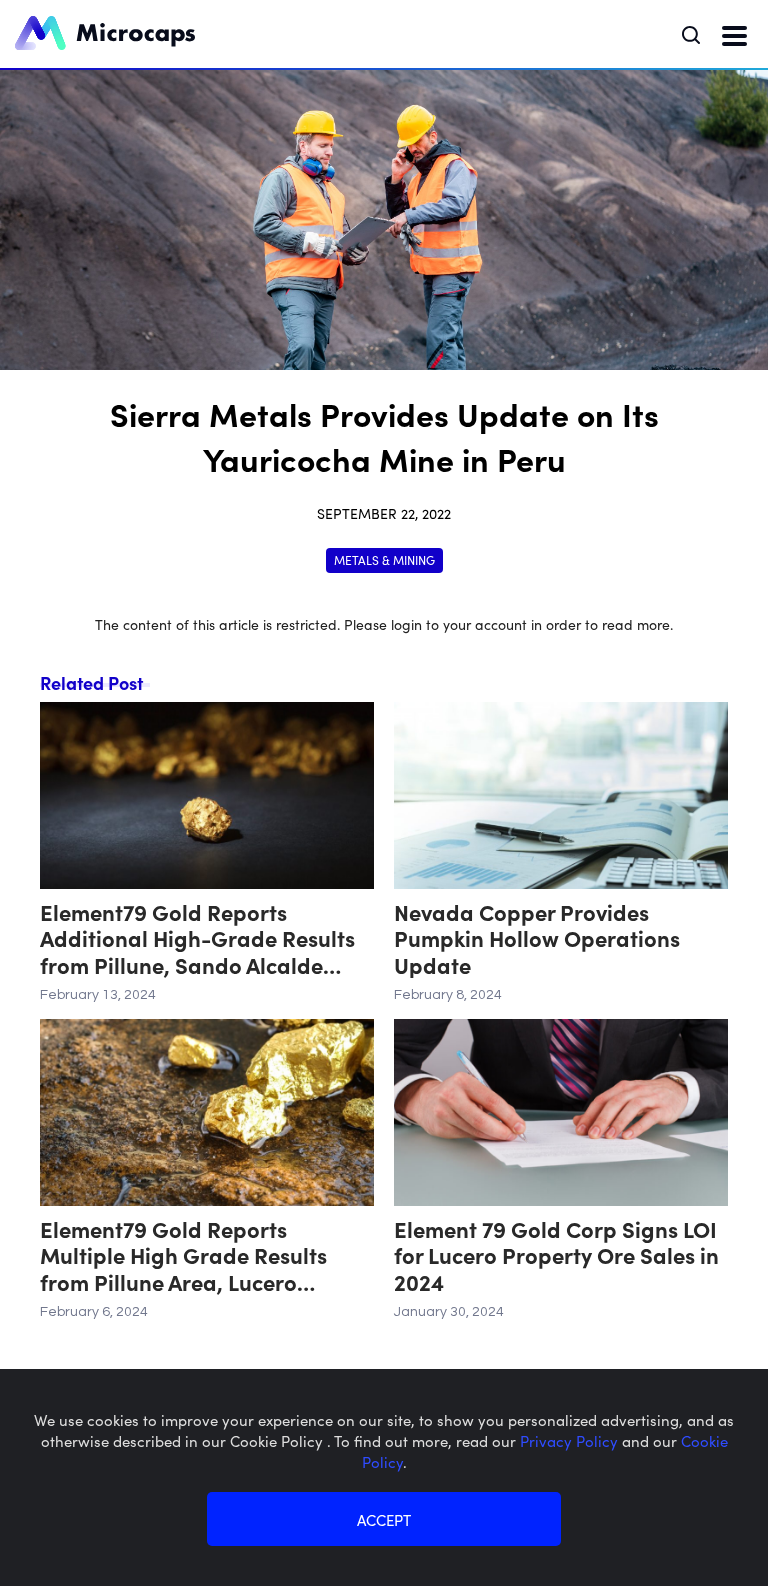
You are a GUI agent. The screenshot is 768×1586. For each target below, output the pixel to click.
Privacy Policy (571, 1440)
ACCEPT (384, 1519)
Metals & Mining (384, 559)
